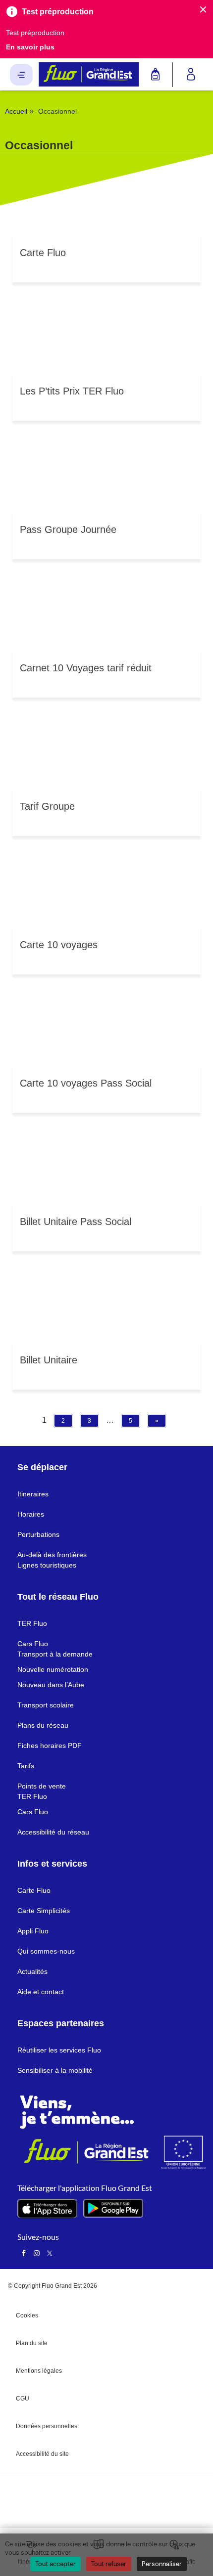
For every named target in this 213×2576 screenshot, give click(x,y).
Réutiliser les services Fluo (59, 2050)
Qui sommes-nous (46, 1951)
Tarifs (26, 1766)
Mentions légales (39, 2371)
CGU (23, 2399)
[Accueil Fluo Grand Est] (89, 74)
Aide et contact (41, 1992)
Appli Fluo (33, 1931)
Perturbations (38, 1534)
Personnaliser (162, 2564)
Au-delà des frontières (52, 1555)
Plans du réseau (43, 1725)
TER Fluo (32, 1623)
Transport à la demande (55, 1654)
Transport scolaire (46, 1705)
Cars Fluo (33, 1644)
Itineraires (33, 1494)
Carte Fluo (34, 1890)
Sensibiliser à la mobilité (55, 2070)
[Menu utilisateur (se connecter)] (191, 75)
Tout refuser (109, 2564)
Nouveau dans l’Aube (51, 1685)
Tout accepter (55, 2564)
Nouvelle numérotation (53, 1669)
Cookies (27, 2315)
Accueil (16, 111)
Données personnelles (47, 2426)
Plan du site (32, 2343)
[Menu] (21, 75)
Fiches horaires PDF (50, 1746)
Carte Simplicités (44, 1911)
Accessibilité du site (42, 2454)
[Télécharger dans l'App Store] (47, 2208)
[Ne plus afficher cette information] (203, 10)
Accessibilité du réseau (53, 1832)
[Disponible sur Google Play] (113, 2208)
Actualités (32, 1971)
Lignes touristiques (47, 1565)
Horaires (31, 1514)
